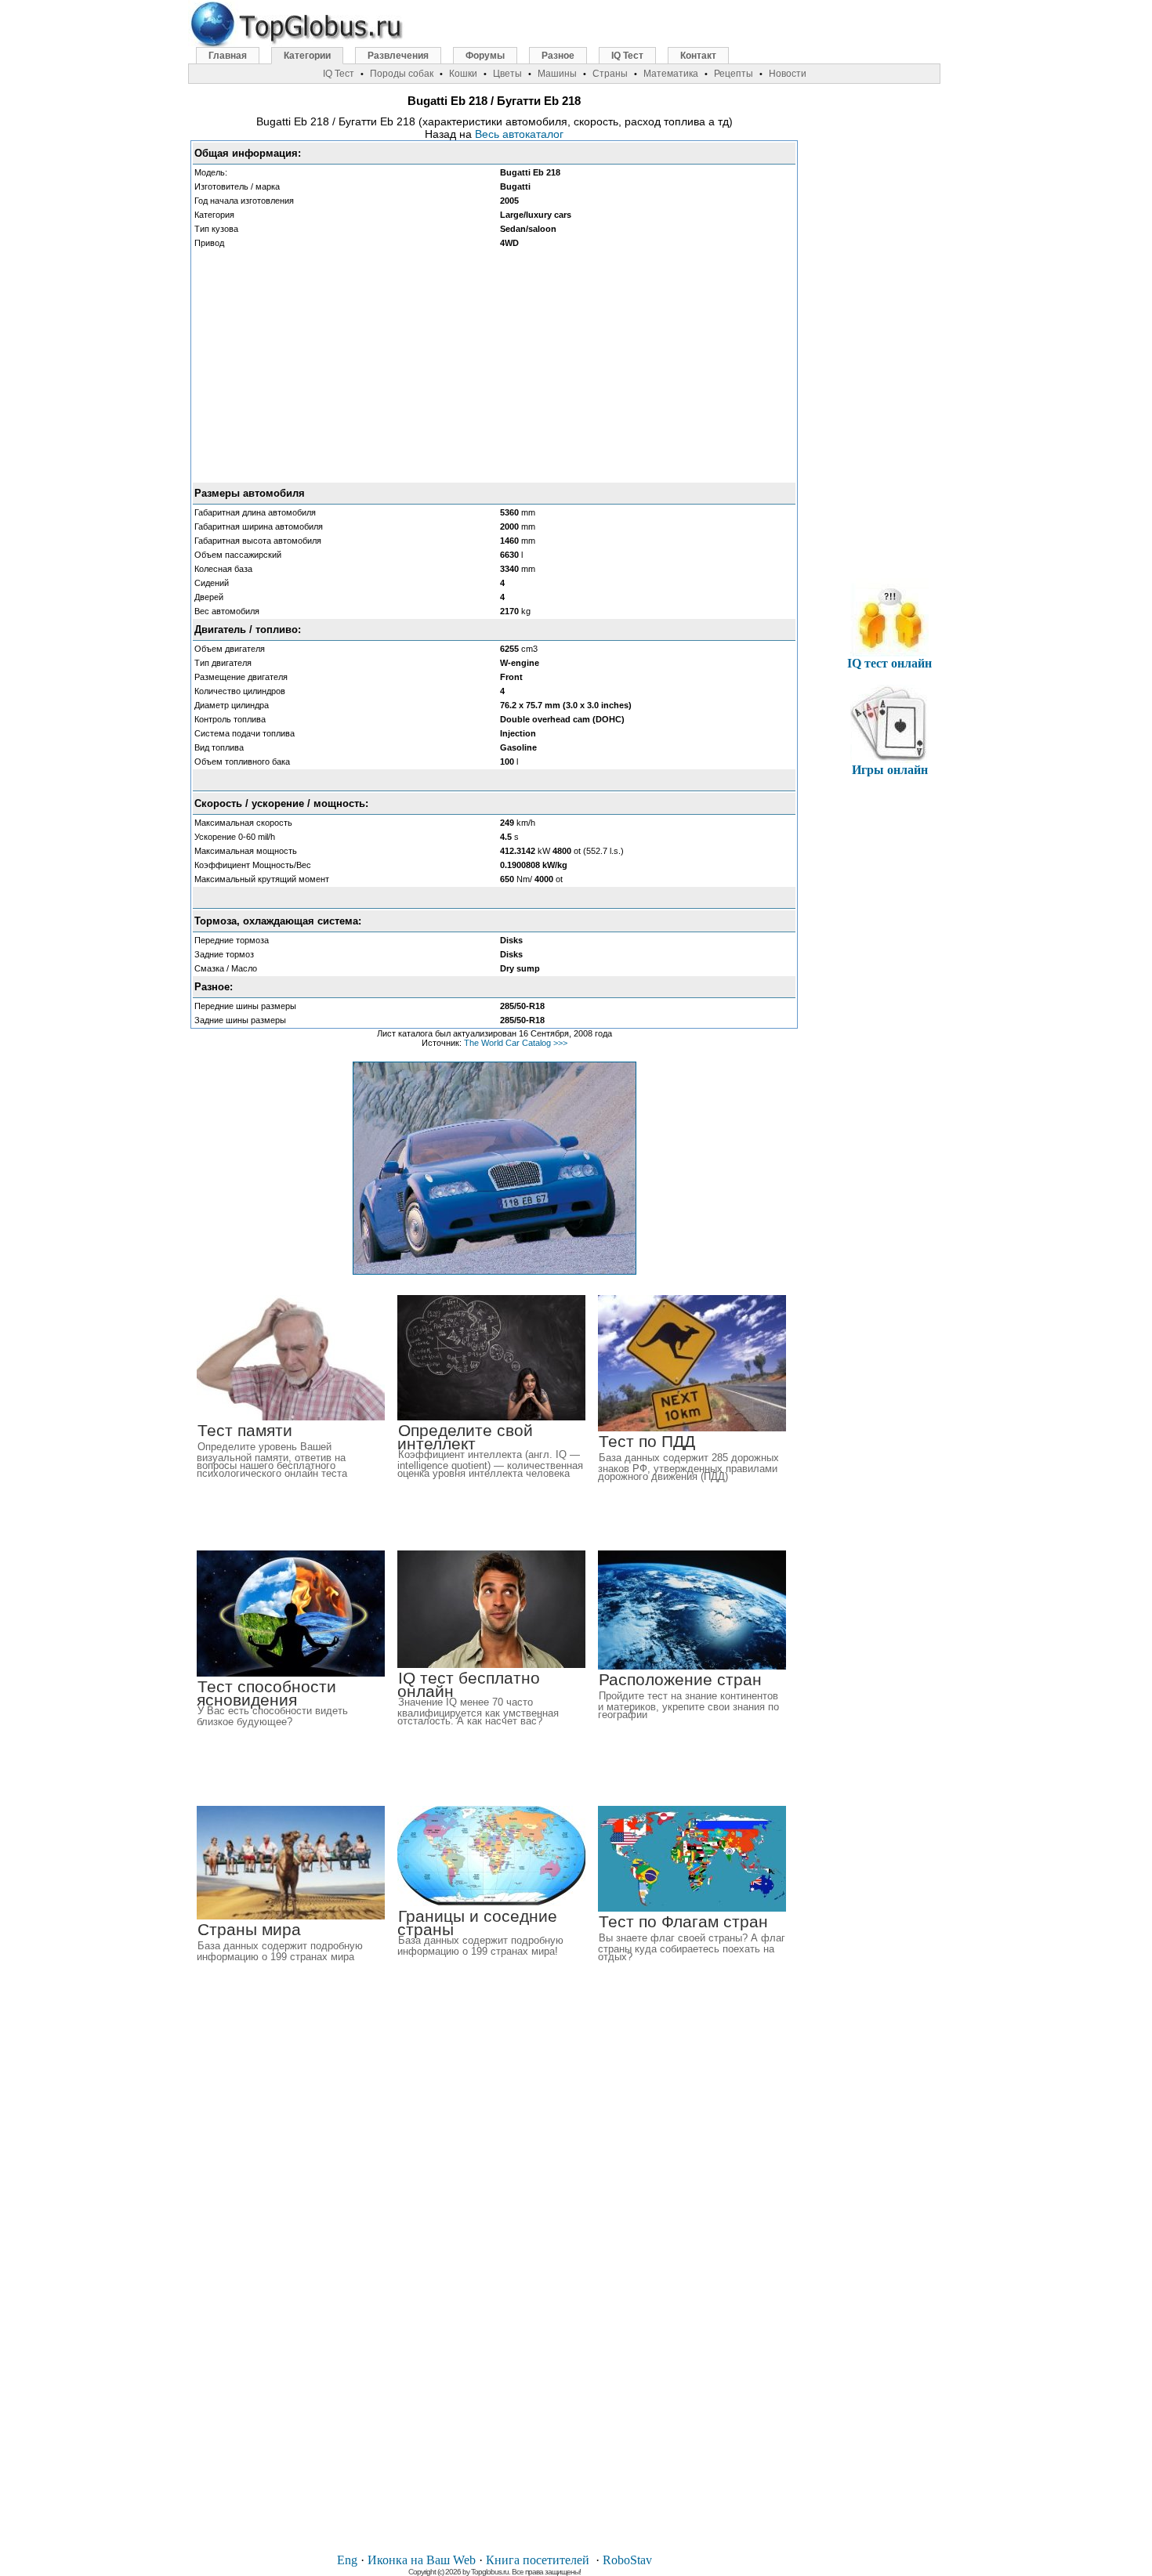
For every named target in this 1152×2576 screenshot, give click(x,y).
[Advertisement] (494, 366)
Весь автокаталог (519, 134)
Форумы (485, 56)
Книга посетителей (538, 2560)
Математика (671, 74)
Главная (228, 56)
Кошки (463, 74)
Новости (788, 74)
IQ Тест (627, 56)
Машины (557, 74)
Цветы (507, 74)
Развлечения (398, 56)
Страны (610, 74)
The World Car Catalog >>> (516, 1043)
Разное (558, 56)
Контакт (698, 56)
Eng (347, 2560)
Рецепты (734, 74)
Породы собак (402, 74)
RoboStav (627, 2560)
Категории (307, 56)
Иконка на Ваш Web (422, 2560)
